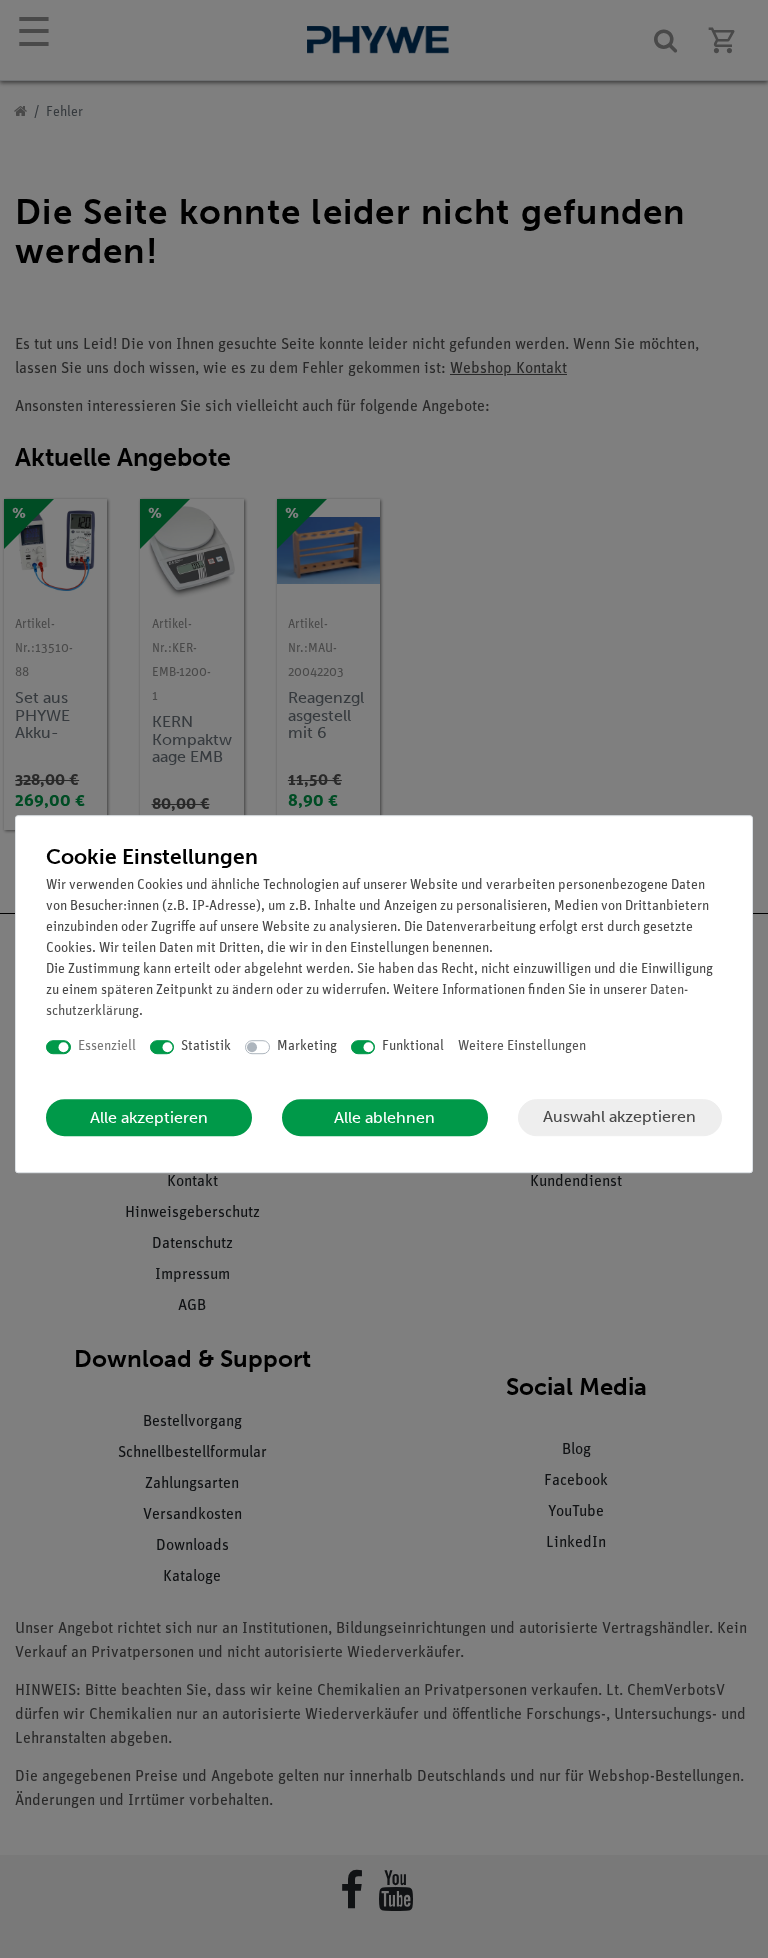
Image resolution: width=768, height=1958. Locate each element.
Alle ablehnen (384, 1117)
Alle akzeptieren (149, 1117)
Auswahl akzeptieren (619, 1116)
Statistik (206, 1046)
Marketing (307, 1046)
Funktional (413, 1046)
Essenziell (107, 1046)
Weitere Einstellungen (522, 1046)
